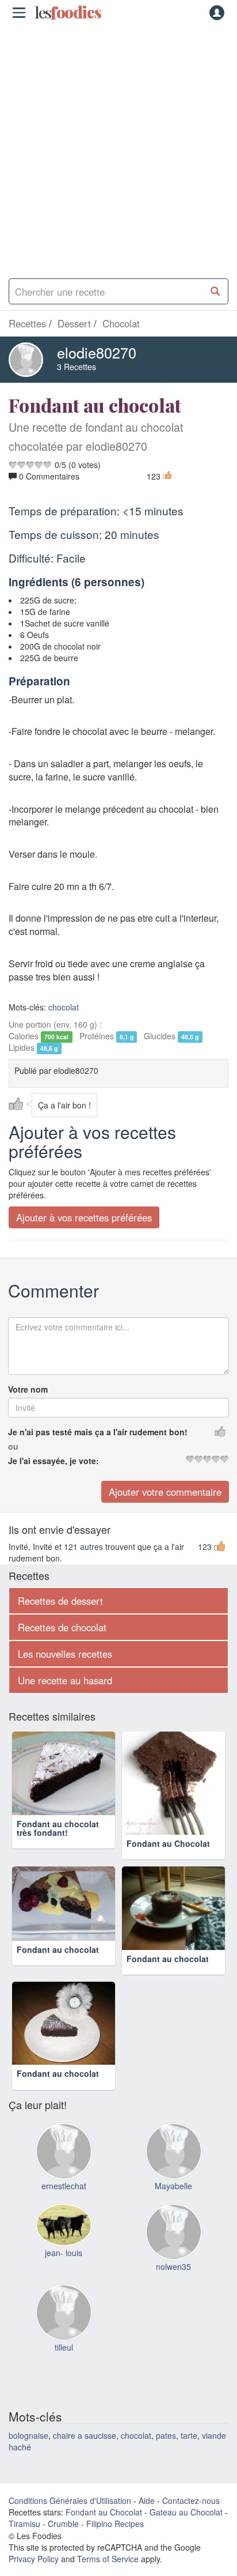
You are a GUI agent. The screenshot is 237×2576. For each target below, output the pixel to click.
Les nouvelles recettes (65, 1654)
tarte (189, 2435)
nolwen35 (173, 2266)
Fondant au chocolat (58, 1949)
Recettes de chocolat (62, 1627)
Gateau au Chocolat (186, 2512)
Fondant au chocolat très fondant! (58, 1828)
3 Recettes (77, 367)
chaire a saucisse (85, 2435)
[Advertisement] (118, 148)
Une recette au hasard (65, 1680)
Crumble (63, 2524)
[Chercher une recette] (215, 291)
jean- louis (64, 2253)
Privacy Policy (34, 2559)
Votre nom (28, 1389)
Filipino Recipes (115, 2524)
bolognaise (28, 2435)
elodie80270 (97, 352)
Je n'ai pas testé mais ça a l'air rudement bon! (98, 1432)
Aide (147, 2500)
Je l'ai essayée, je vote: (53, 1461)
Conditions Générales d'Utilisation (70, 2500)
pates (166, 2435)
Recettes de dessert (60, 1601)
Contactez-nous (191, 2500)
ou (13, 1446)
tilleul (64, 2347)
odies (68, 13)
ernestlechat (64, 2186)
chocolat (64, 1007)
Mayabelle (173, 2186)
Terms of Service (108, 2559)
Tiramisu (24, 2524)
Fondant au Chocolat (168, 1843)
